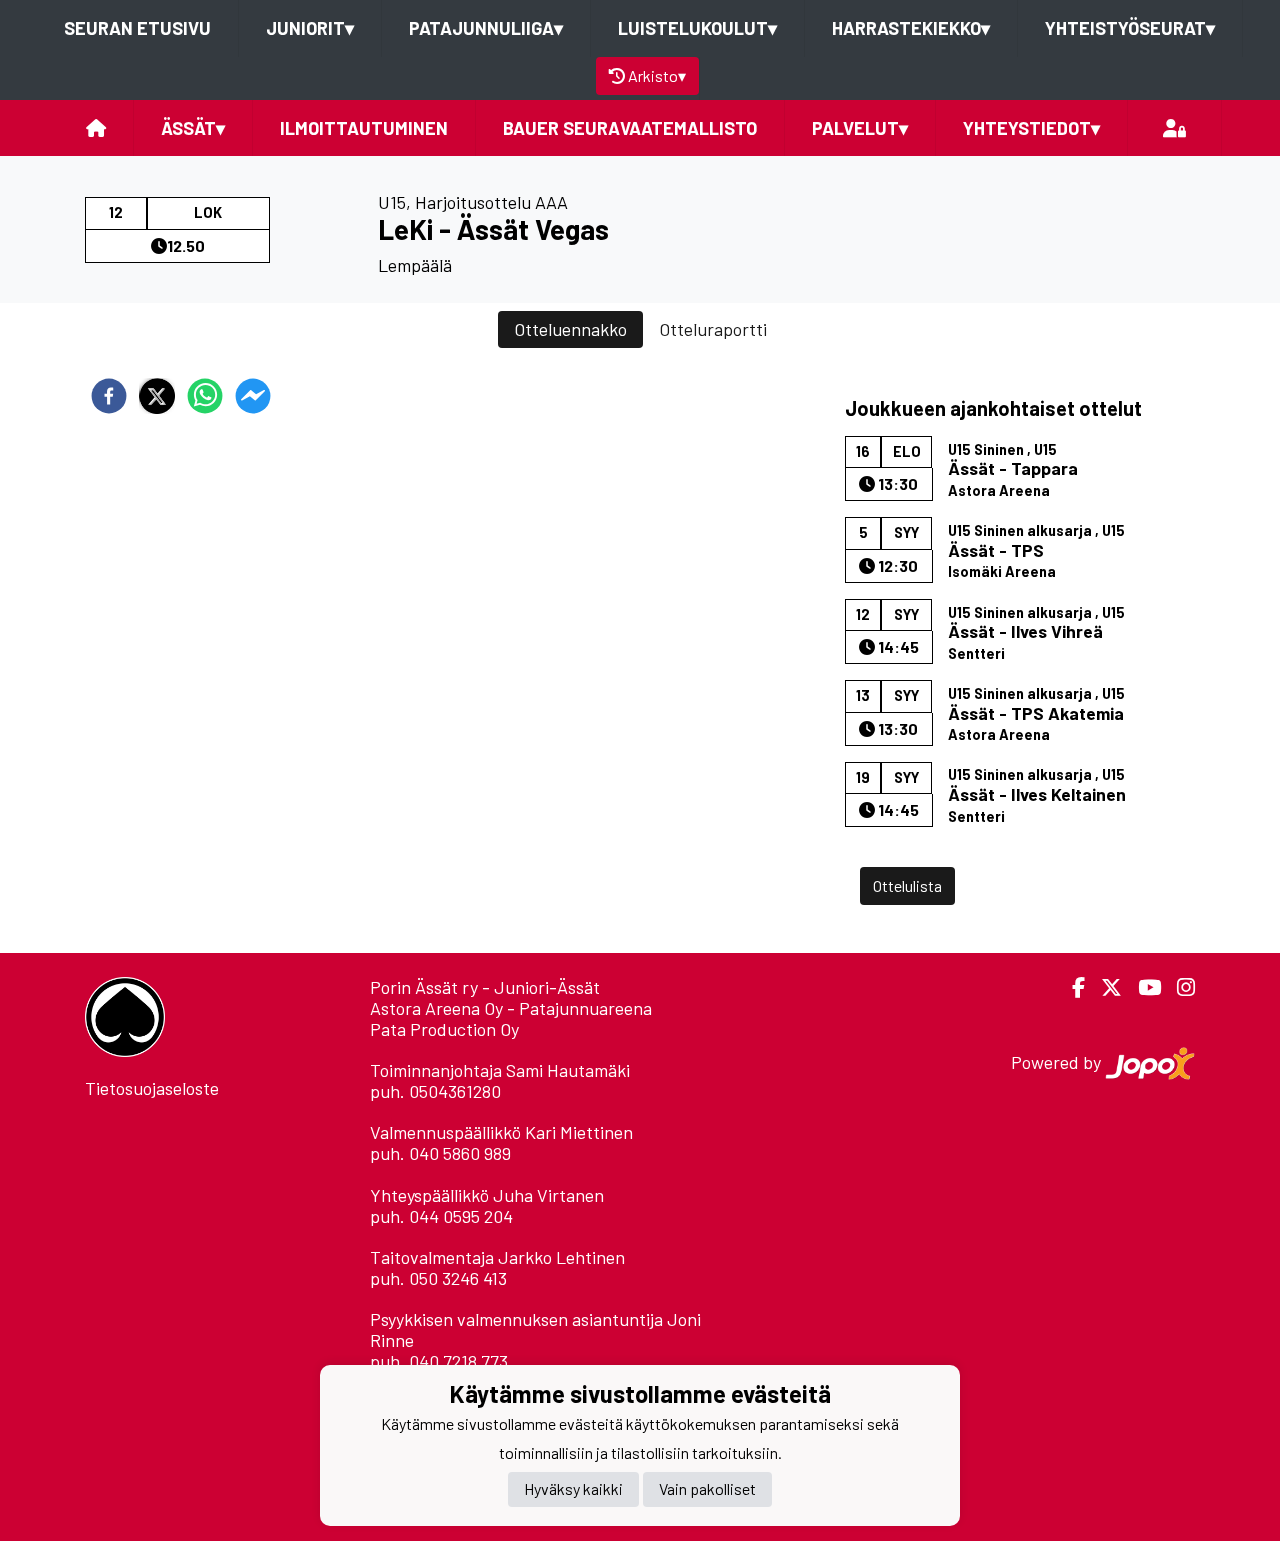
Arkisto (657, 75)
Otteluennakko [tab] (570, 329)
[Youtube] (1141, 987)
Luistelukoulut (697, 28)
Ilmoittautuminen (364, 128)
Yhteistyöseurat (1130, 28)
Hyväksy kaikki (573, 1488)
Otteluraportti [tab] (713, 329)
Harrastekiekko (911, 28)
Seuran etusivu (137, 28)
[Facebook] (1070, 987)
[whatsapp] (205, 396)
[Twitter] (1103, 987)
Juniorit (310, 28)
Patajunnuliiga (486, 28)
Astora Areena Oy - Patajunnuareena (511, 1008)
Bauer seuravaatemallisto (630, 128)
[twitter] (157, 396)
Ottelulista (907, 885)
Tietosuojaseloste (152, 1088)
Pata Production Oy (444, 1029)
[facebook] (109, 396)
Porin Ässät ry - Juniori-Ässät (485, 987)
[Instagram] (1178, 987)
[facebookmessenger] (253, 396)
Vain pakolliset (707, 1488)
